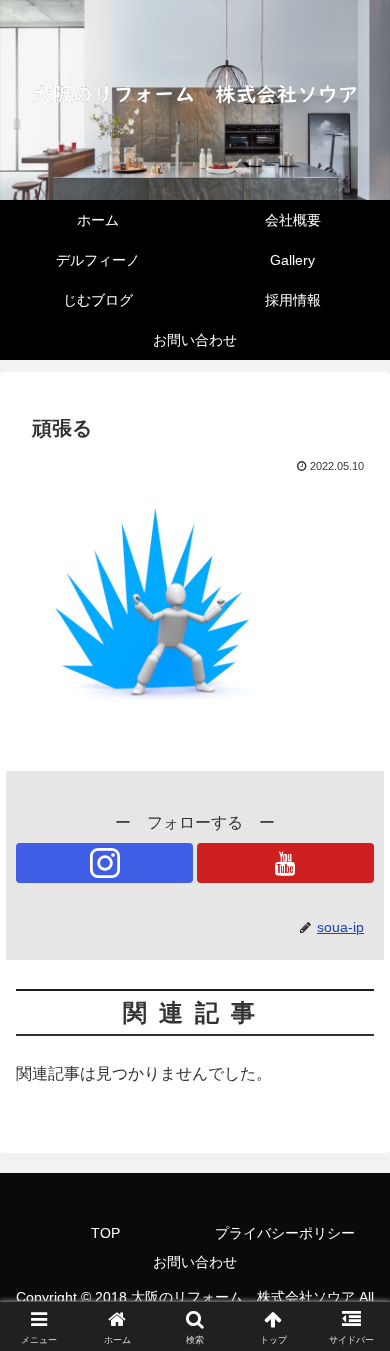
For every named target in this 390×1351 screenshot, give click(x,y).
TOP (105, 1233)
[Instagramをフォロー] (104, 863)
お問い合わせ (195, 1262)
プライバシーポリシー (285, 1233)
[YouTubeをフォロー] (285, 863)
